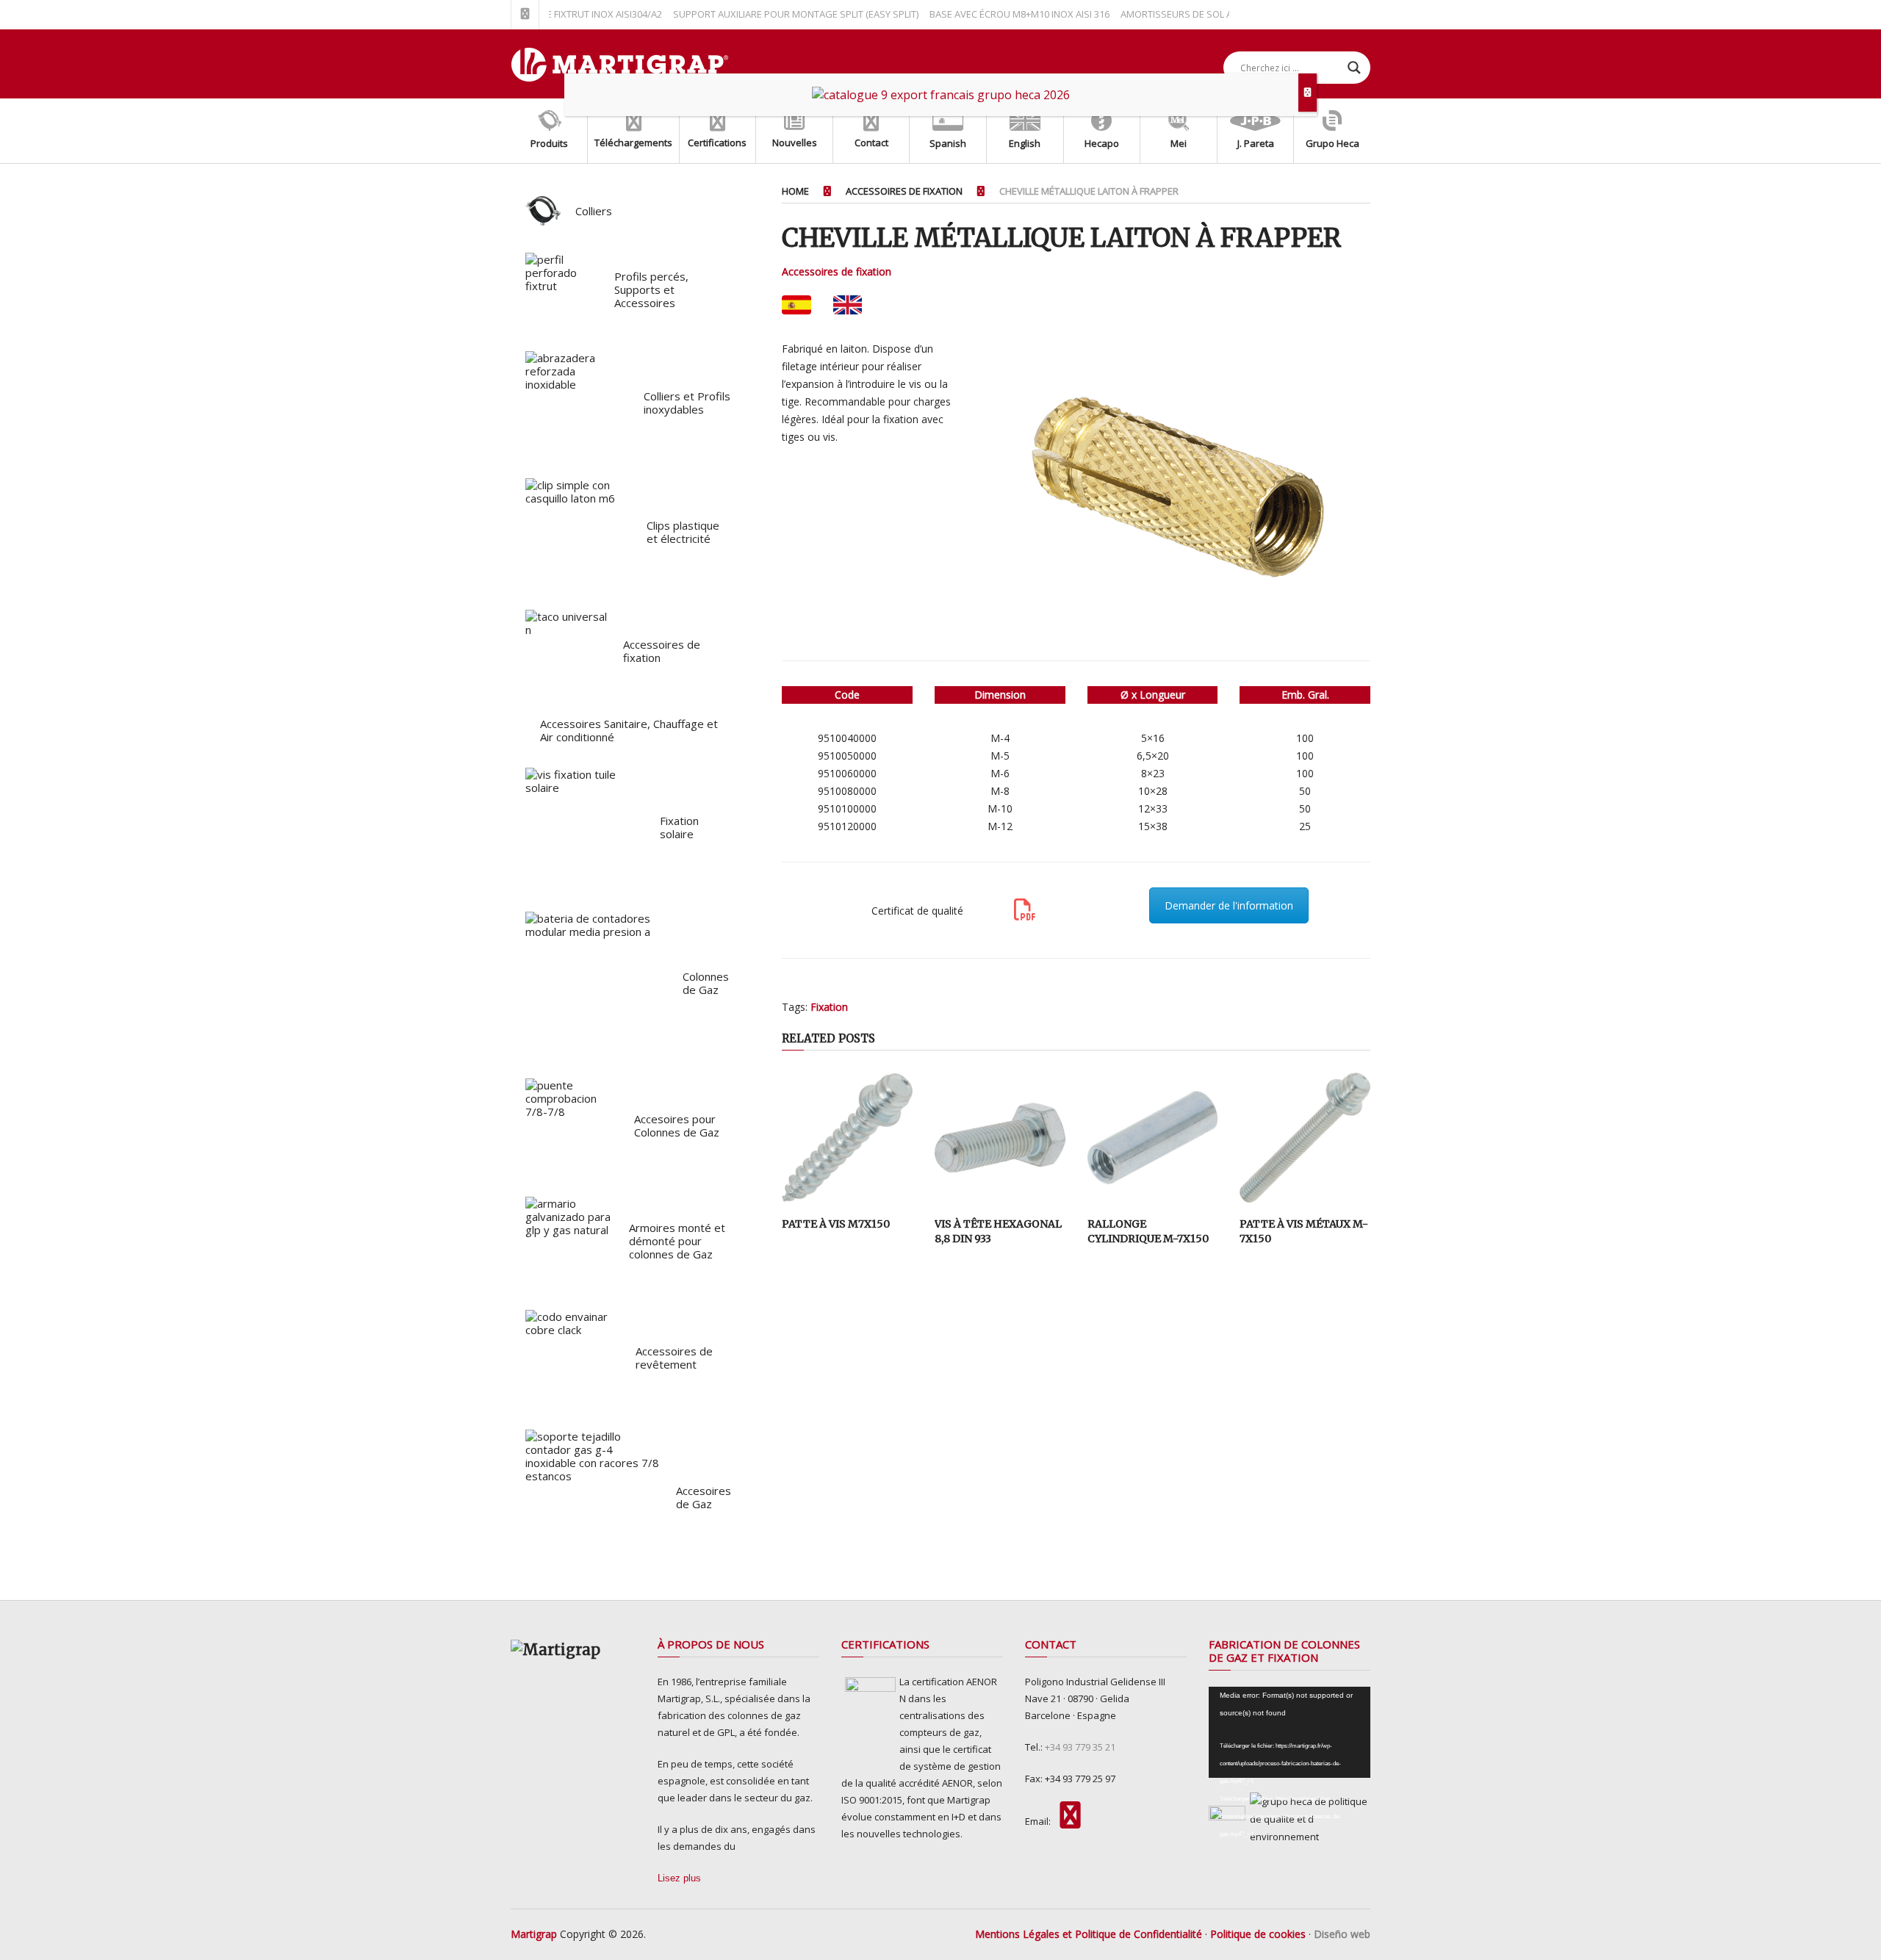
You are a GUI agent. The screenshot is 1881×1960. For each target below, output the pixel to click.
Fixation (829, 1007)
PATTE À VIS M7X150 (836, 1224)
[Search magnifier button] (1354, 68)
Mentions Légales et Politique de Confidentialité (1089, 1934)
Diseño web (1342, 1934)
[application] (1290, 1732)
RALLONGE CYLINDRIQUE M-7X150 (1148, 1231)
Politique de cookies (1258, 1934)
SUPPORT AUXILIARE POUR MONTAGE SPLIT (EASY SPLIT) (756, 14)
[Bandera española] (796, 305)
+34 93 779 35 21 (1080, 1747)
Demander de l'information (1229, 905)
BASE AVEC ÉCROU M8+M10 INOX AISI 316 (980, 14)
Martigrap (534, 1934)
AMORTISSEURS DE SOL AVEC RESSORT (1167, 14)
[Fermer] (1308, 93)
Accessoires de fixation (837, 271)
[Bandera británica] (848, 305)
